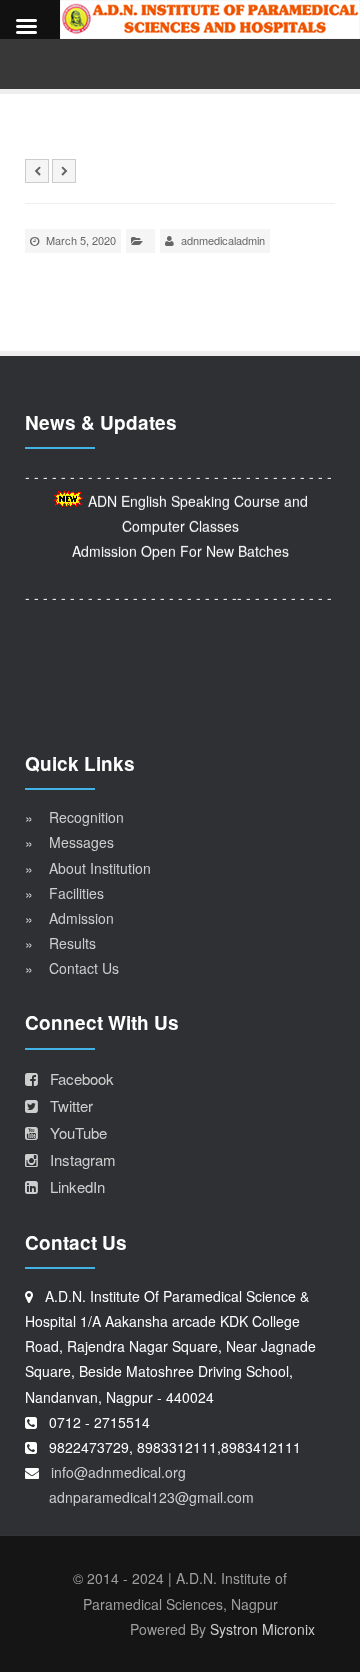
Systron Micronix (262, 1629)
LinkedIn (71, 1186)
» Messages (69, 842)
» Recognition (74, 817)
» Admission (69, 918)
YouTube (72, 1132)
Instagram (77, 1159)
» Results (60, 943)
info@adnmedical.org (118, 1472)
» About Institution (88, 868)
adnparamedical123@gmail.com (151, 1497)
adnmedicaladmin (223, 240)
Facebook (76, 1078)
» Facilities (64, 893)
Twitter (65, 1105)
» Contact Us (72, 968)
